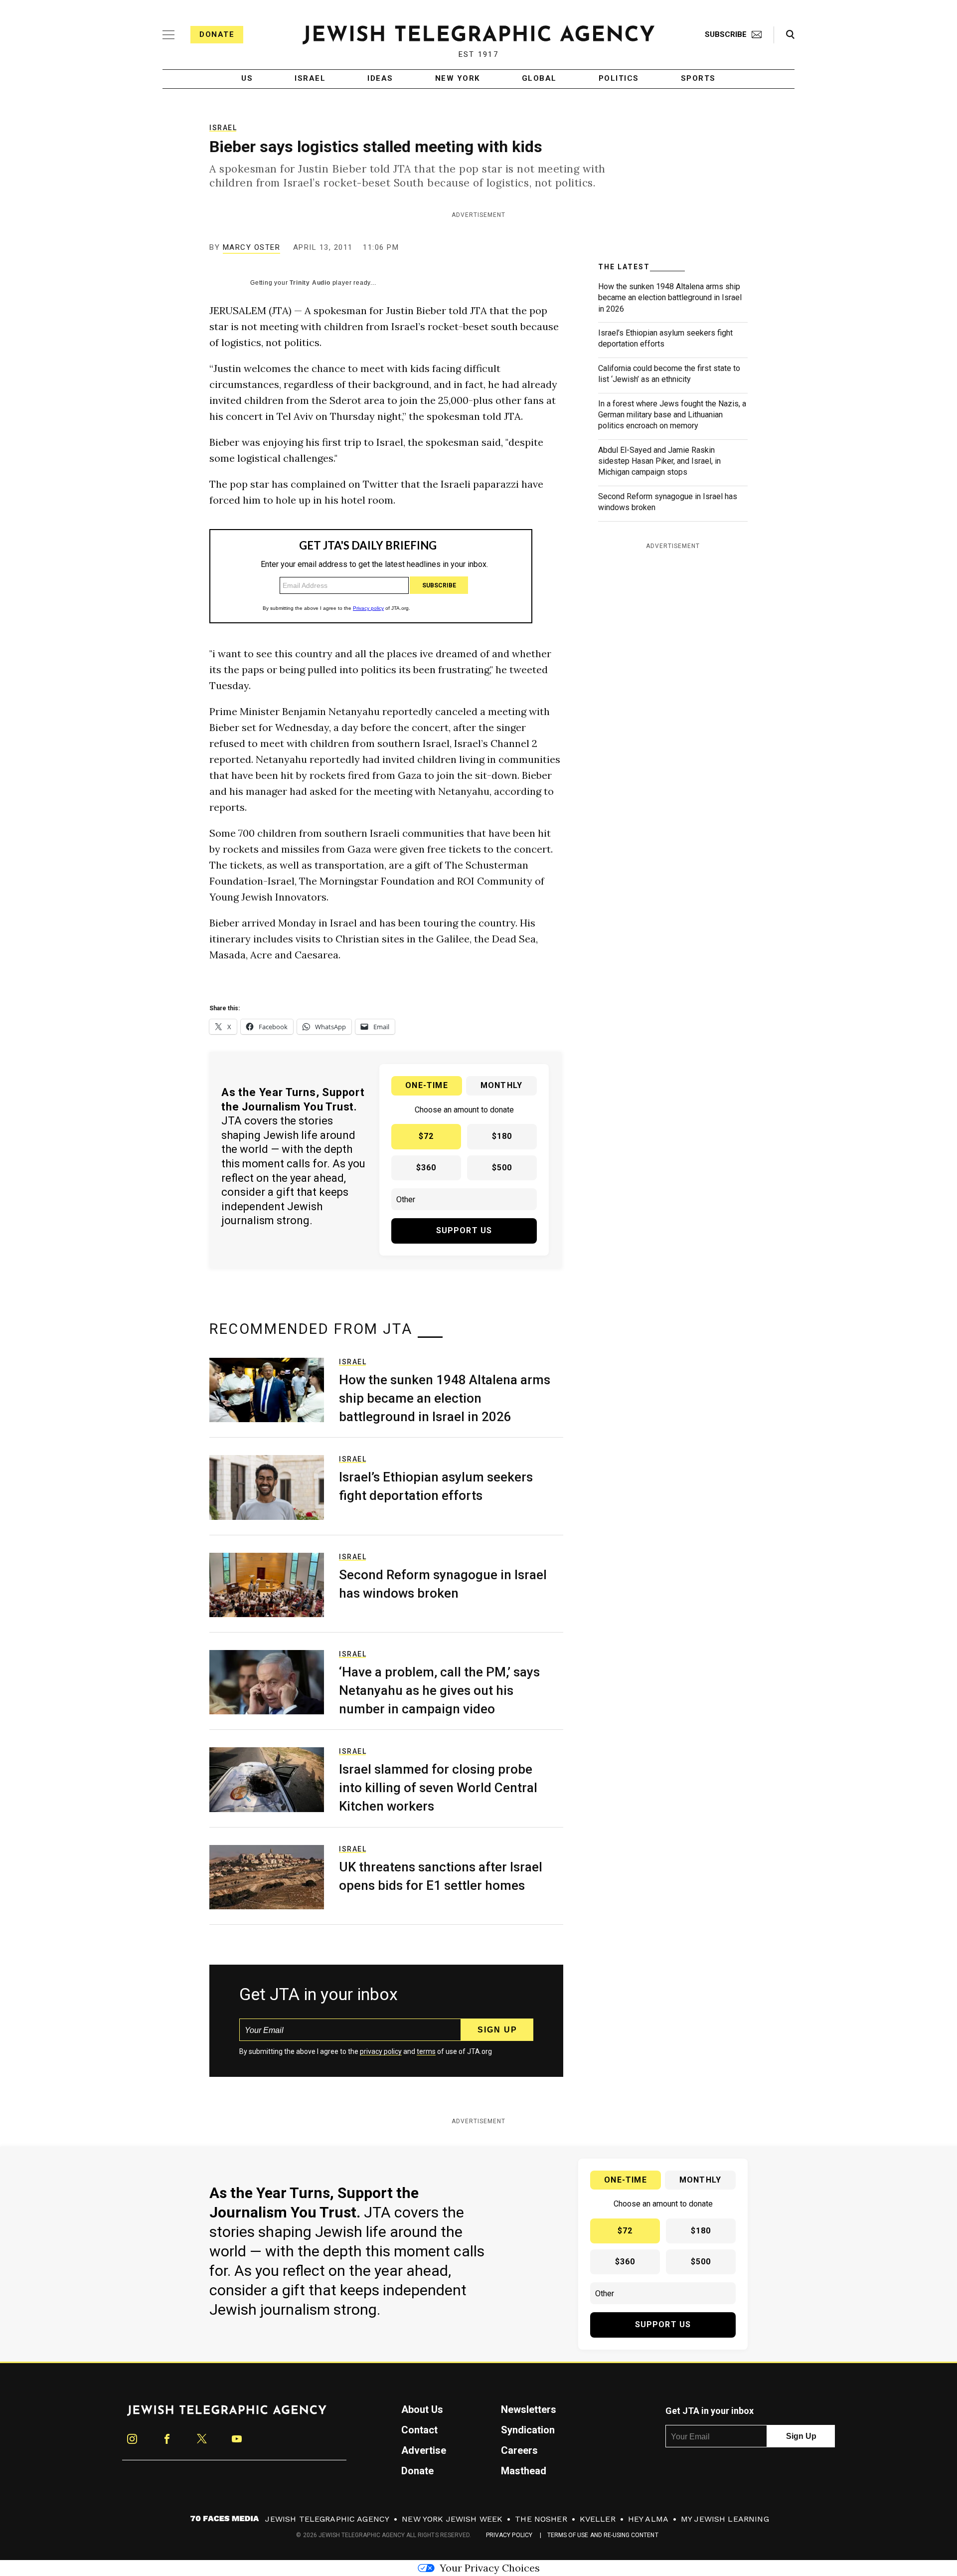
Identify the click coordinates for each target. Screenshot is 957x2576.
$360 (426, 1168)
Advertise (424, 2450)
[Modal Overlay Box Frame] (371, 576)
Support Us (464, 1230)
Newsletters (529, 2409)
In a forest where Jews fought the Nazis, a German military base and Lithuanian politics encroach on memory (672, 415)
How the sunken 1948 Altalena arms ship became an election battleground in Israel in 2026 (670, 298)
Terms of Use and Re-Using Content (603, 2535)
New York (458, 79)
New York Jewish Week (452, 2519)
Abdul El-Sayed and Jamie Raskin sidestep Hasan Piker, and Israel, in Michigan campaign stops (659, 461)
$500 (502, 1168)
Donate (217, 34)
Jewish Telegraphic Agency (327, 2519)
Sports (698, 79)
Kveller (598, 2519)
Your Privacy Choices (490, 2568)
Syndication (528, 2430)
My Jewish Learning (725, 2519)
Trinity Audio (310, 283)
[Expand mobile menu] (168, 35)
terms (426, 2051)
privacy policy (381, 2051)
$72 (426, 1136)
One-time (427, 1085)
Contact (419, 2430)
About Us (422, 2409)
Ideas (380, 79)
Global (539, 79)
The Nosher (541, 2519)
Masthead (524, 2471)
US (247, 79)
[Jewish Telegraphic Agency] (227, 2414)
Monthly (501, 1085)
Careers (519, 2450)
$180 (502, 1136)
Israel (310, 79)
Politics (619, 79)
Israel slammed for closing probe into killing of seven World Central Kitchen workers (438, 1788)
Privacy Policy (509, 2535)
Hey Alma (648, 2519)
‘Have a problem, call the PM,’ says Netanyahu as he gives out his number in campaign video (439, 1690)
